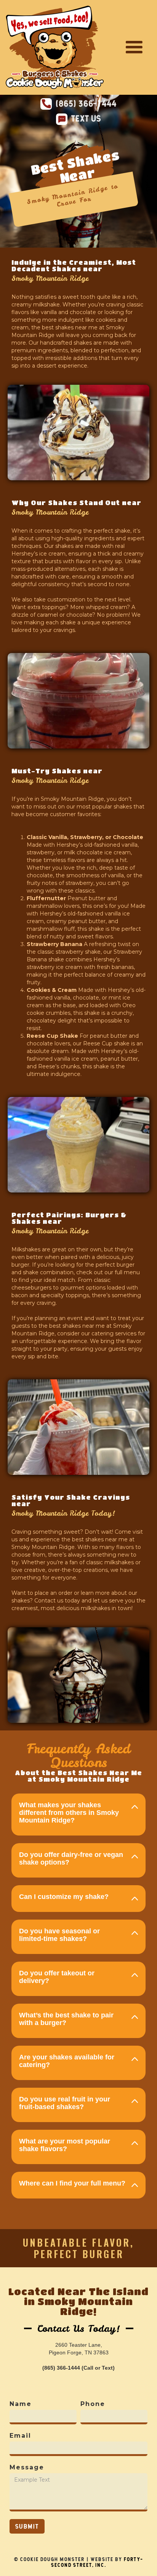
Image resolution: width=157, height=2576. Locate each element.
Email (20, 2436)
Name (21, 2404)
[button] (134, 47)
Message (27, 2467)
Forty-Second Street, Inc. (97, 2562)
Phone (93, 2404)
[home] (55, 47)
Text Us (86, 118)
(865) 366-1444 (86, 104)
